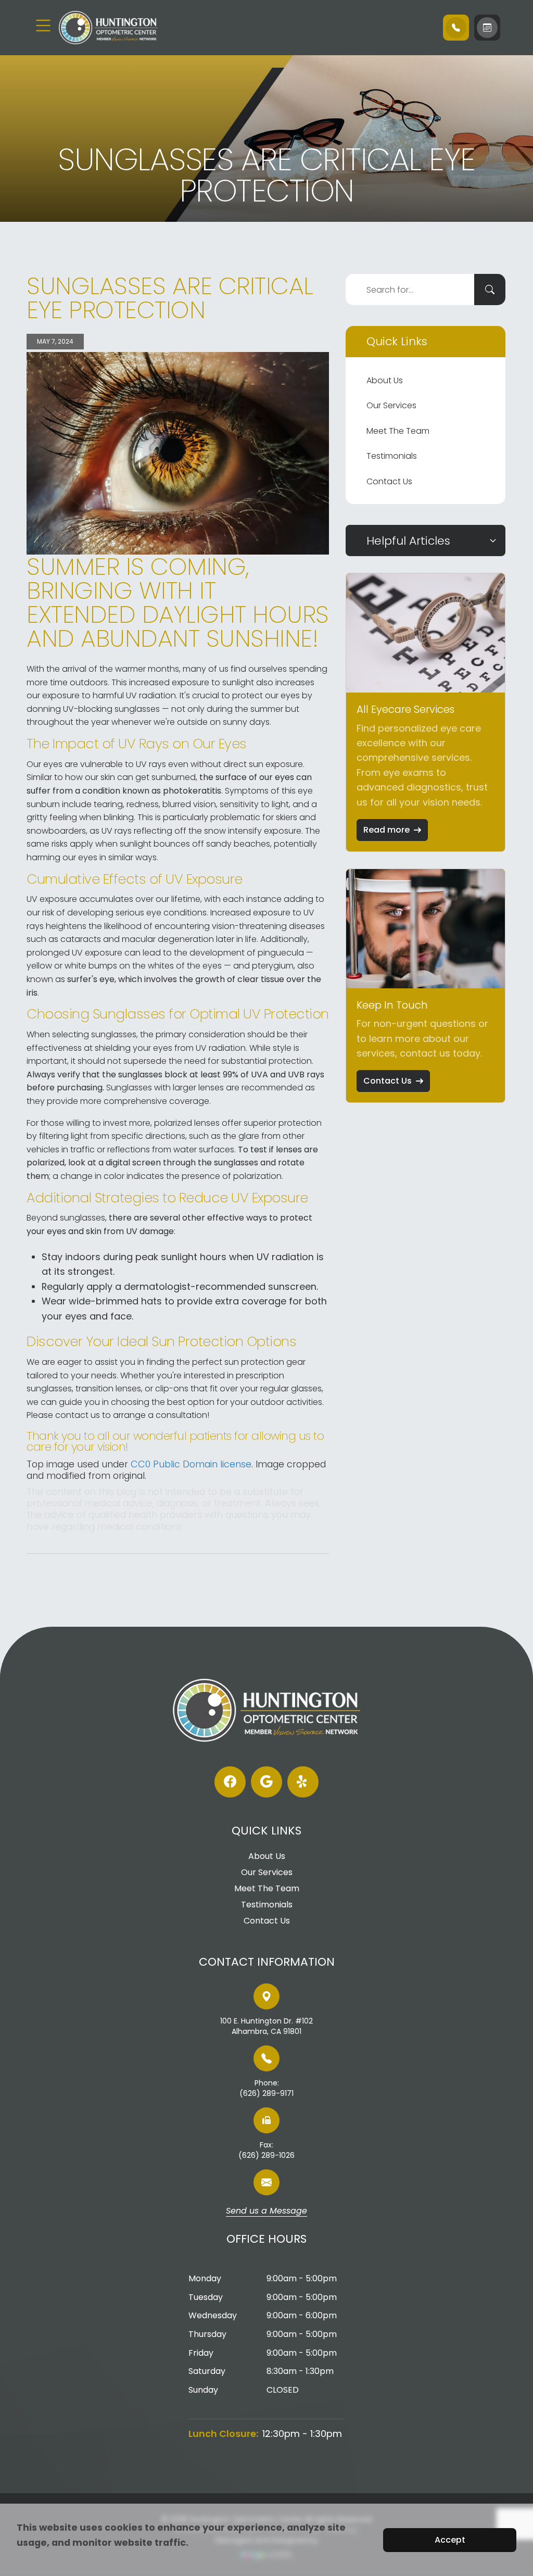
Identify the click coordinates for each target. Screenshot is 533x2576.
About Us (385, 380)
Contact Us (389, 481)
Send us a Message (266, 2211)
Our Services (391, 405)
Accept (450, 2540)
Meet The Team (398, 431)
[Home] (121, 28)
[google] (266, 1782)
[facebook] (230, 1782)
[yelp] (303, 1782)
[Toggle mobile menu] (43, 26)
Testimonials (392, 456)
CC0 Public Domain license (191, 1464)
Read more (386, 830)
